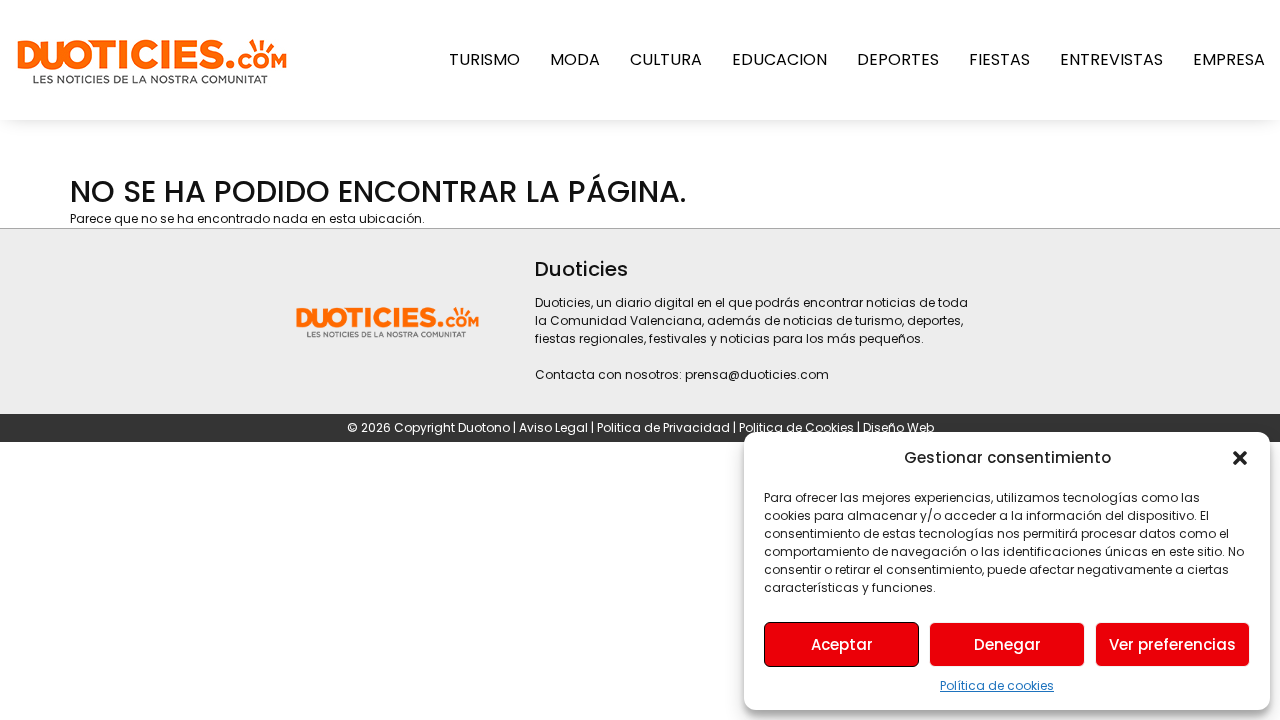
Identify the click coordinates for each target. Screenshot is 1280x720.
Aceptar (842, 644)
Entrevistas (1111, 59)
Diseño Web (898, 427)
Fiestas (999, 59)
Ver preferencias (1172, 644)
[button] (1240, 458)
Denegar (1007, 644)
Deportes (898, 59)
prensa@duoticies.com (757, 374)
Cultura (666, 59)
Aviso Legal (553, 427)
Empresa (1229, 59)
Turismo (484, 59)
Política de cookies (997, 685)
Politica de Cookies (796, 427)
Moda (575, 59)
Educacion (779, 59)
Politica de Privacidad (665, 427)
